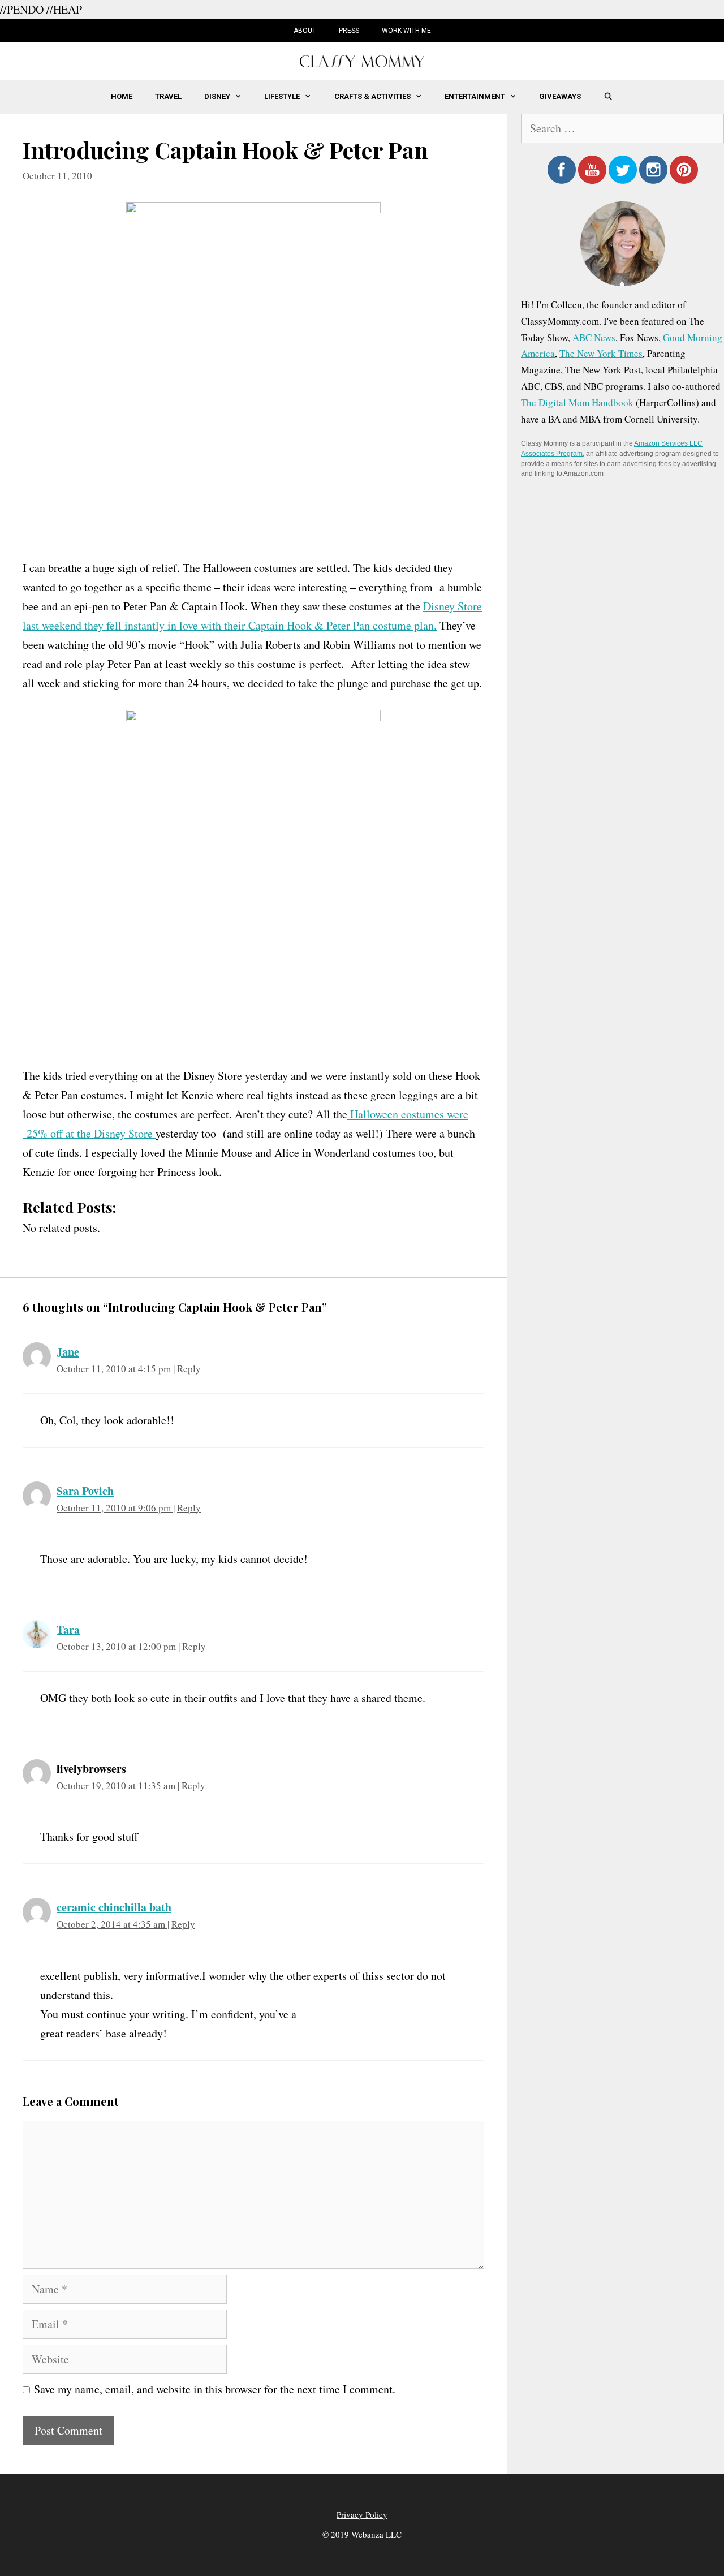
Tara (68, 1629)
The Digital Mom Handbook (577, 402)
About (305, 31)
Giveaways (560, 96)
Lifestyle (282, 96)
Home (122, 96)
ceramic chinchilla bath (114, 1907)
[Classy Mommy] (362, 60)
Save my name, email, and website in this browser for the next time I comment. (215, 2389)
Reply (189, 1369)
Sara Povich (85, 1491)
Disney (217, 96)
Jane (68, 1352)
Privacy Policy (362, 2514)
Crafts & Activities (372, 96)
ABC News (594, 337)
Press (349, 31)
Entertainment (475, 96)
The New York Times (601, 353)
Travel (168, 96)
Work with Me (406, 31)
